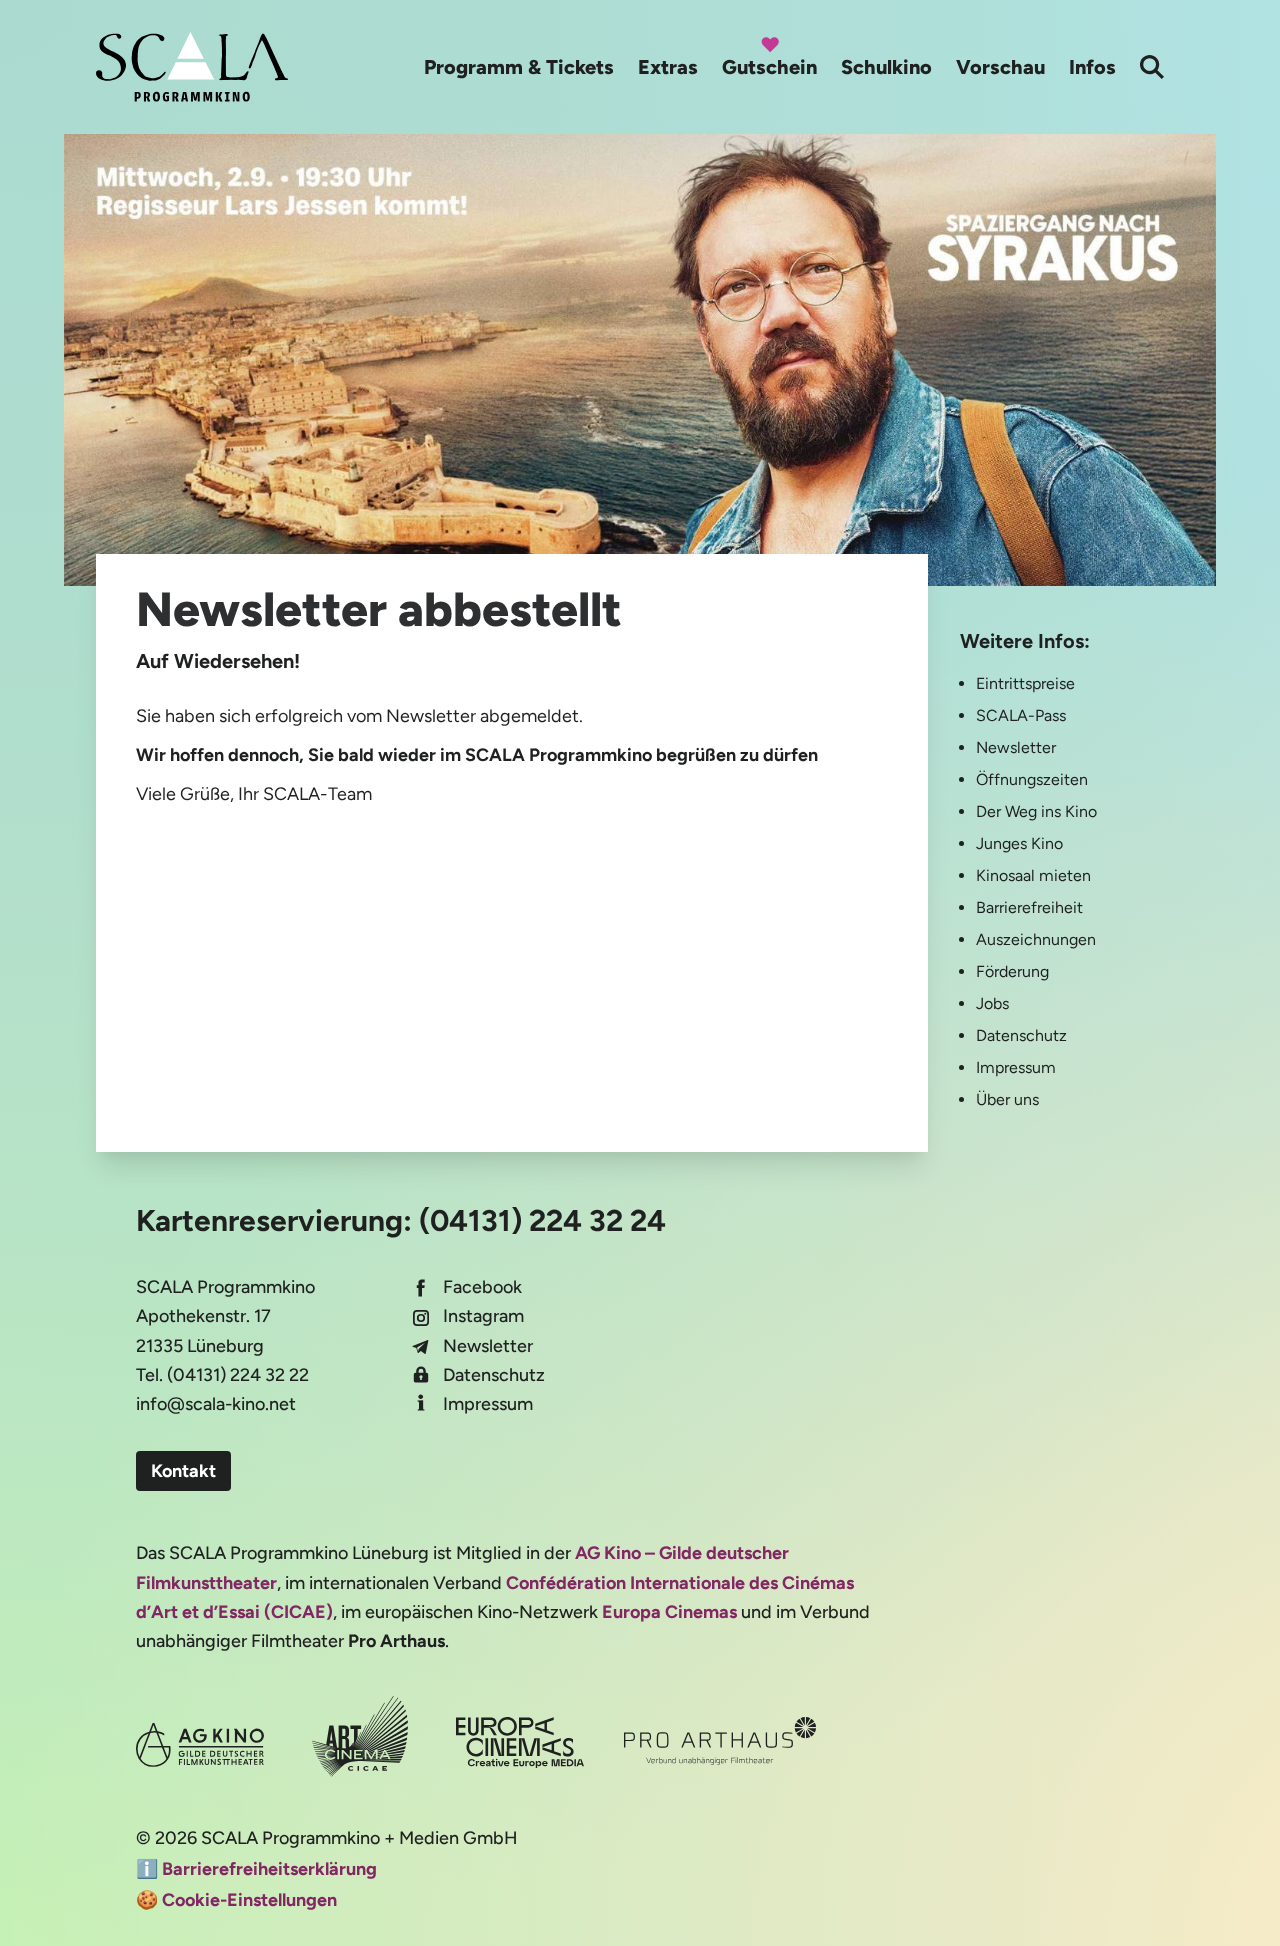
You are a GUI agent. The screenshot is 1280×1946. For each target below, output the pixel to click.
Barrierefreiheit (1029, 907)
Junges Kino (1019, 843)
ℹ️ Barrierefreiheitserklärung (256, 1869)
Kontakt (183, 1471)
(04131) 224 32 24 (542, 1220)
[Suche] (1152, 67)
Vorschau (1000, 67)
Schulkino (886, 67)
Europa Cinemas (669, 1612)
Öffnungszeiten (1032, 779)
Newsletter (1016, 747)
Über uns (1007, 1099)
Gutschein (769, 67)
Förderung (1012, 971)
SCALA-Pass (1021, 715)
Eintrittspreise (1025, 683)
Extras (668, 67)
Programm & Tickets (519, 67)
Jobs (992, 1003)
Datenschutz (1021, 1035)
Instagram (483, 1316)
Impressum (1016, 1067)
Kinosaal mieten (1033, 875)
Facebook (482, 1287)
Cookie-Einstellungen (249, 1900)
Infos (1092, 67)
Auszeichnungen (1036, 939)
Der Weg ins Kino (1036, 811)
